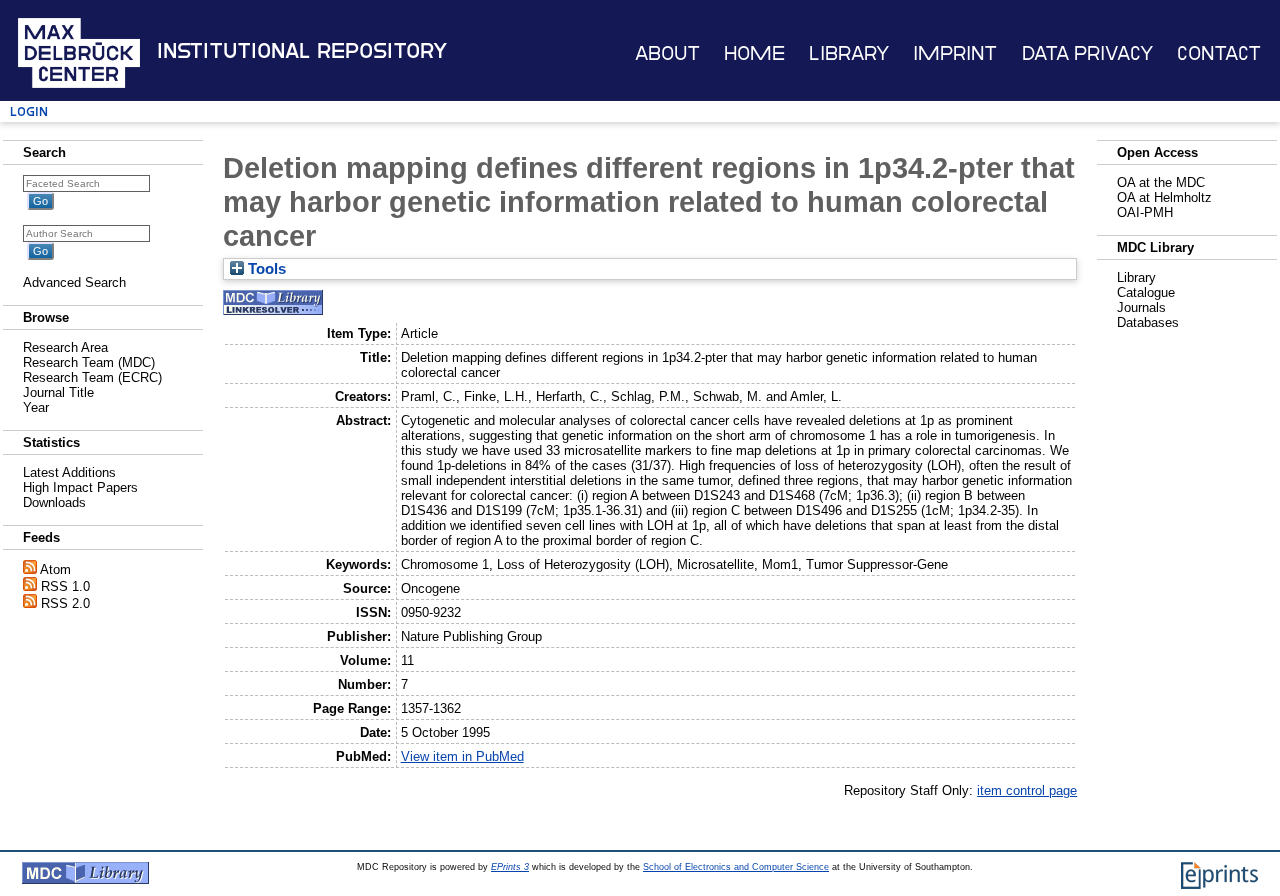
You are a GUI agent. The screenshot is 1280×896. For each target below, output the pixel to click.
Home (754, 53)
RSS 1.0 (65, 586)
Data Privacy (1087, 53)
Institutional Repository (302, 51)
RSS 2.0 (65, 603)
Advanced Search (74, 282)
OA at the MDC (1161, 182)
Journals (1141, 307)
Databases (1148, 322)
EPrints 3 (510, 867)
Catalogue (1146, 292)
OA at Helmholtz (1164, 197)
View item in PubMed (462, 756)
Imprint (955, 53)
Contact (1219, 53)
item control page (1027, 790)
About (667, 53)
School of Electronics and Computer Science (736, 867)
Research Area (65, 347)
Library (849, 53)
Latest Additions (69, 472)
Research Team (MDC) (89, 362)
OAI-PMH (1145, 212)
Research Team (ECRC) (92, 377)
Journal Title (58, 392)
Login (29, 111)
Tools (265, 269)
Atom (55, 569)
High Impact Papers (80, 487)
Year (36, 407)
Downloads (54, 502)
